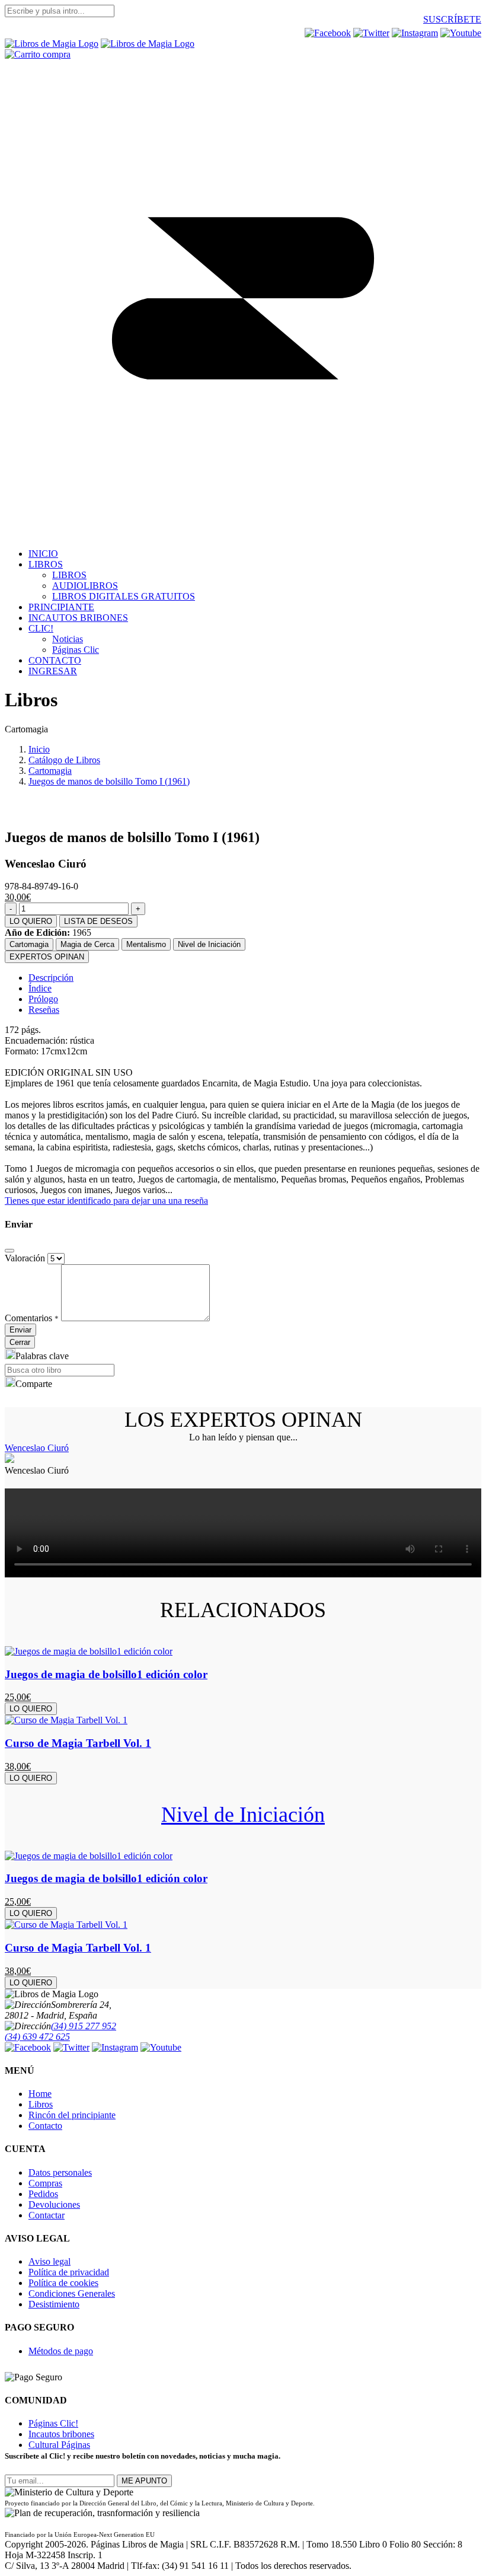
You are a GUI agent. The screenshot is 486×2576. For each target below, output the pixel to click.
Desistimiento (54, 2304)
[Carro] (38, 54)
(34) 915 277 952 (84, 2026)
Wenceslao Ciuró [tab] (37, 1448)
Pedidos (43, 2194)
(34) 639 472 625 (37, 2037)
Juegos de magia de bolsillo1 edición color (106, 1674)
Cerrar (20, 1342)
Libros (41, 2104)
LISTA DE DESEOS (98, 921)
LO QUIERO (31, 921)
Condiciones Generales (72, 2293)
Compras (45, 2183)
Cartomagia (29, 944)
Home (40, 2094)
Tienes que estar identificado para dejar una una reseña (106, 1201)
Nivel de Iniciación (209, 944)
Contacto (45, 2126)
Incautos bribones (61, 2434)
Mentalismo (146, 944)
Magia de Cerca (87, 944)
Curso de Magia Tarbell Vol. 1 (78, 1743)
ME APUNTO (144, 2481)
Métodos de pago (61, 2351)
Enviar (20, 1330)
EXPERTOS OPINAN (47, 957)
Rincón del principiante (72, 2115)
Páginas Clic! (53, 2423)
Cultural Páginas (59, 2445)
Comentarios (32, 1318)
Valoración (25, 1258)
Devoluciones (54, 2204)
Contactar (47, 2215)
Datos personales (60, 2172)
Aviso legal (49, 2261)
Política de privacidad (69, 2272)
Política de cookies (63, 2283)
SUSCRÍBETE (452, 19)
